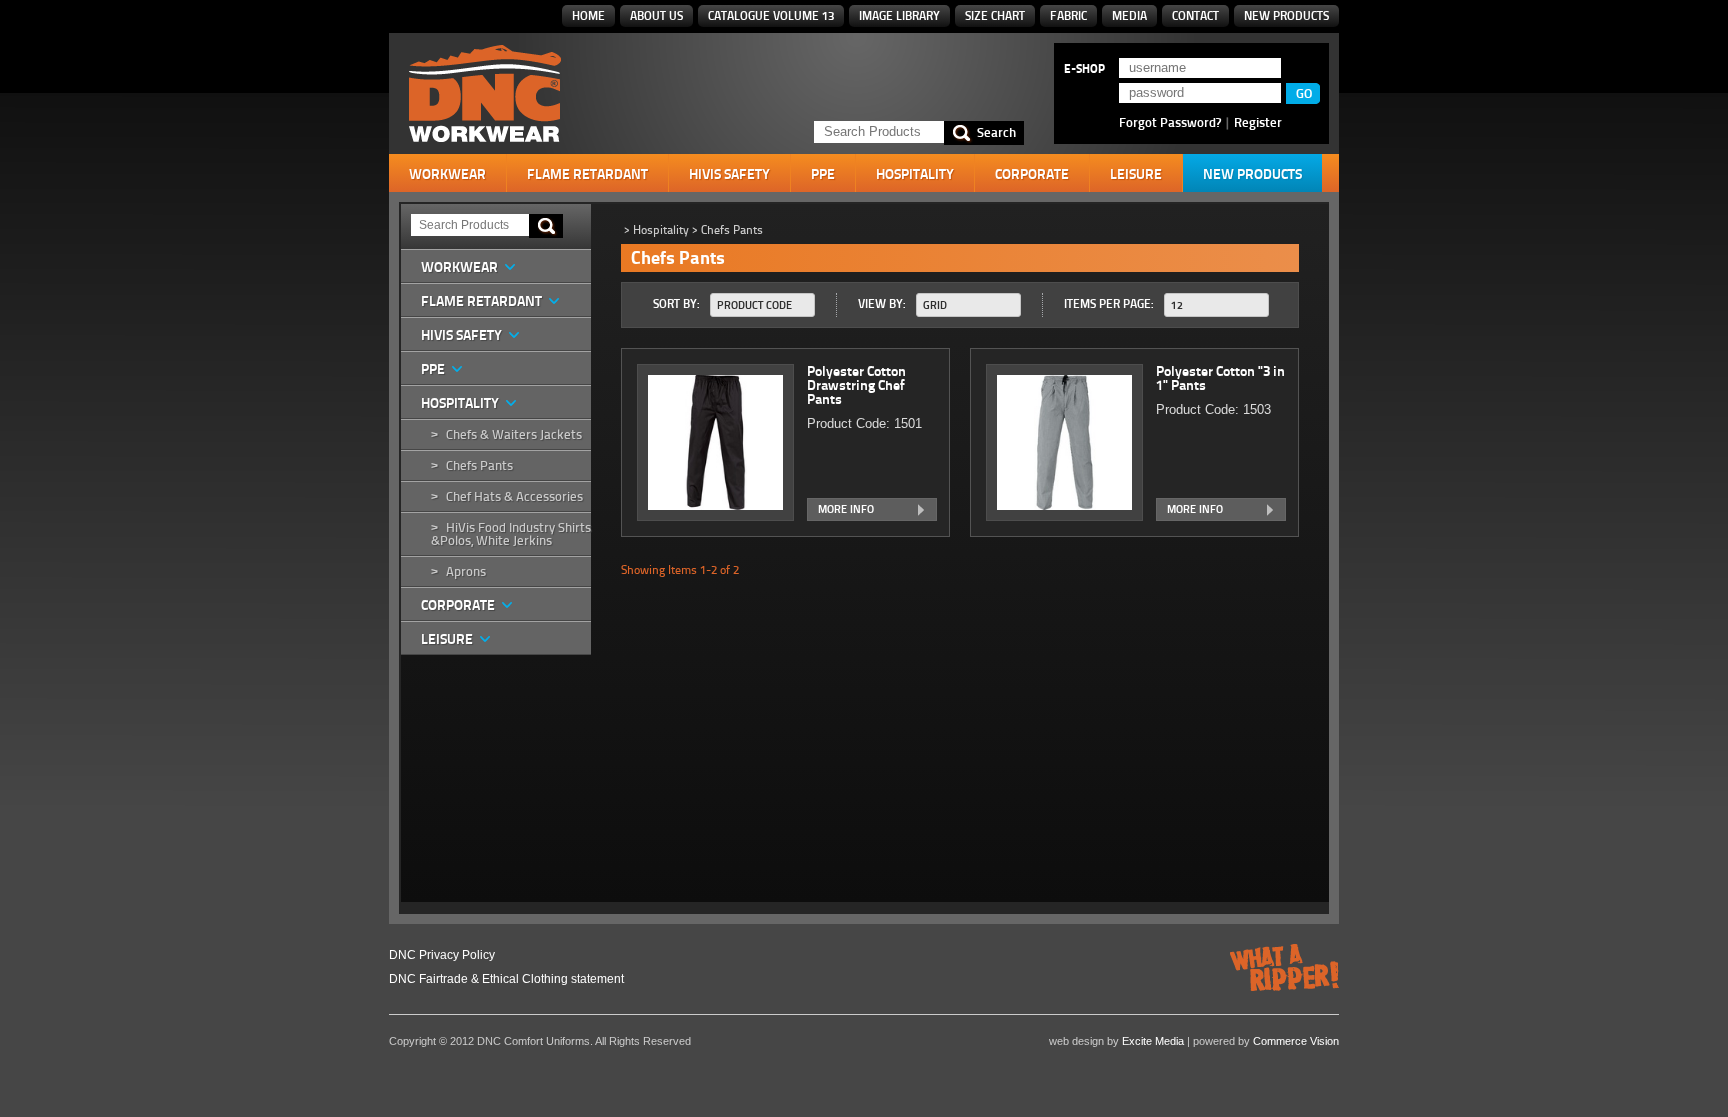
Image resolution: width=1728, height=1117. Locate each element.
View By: (882, 303)
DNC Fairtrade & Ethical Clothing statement (506, 979)
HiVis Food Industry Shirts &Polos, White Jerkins (511, 534)
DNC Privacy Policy (442, 955)
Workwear (447, 174)
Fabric (1068, 15)
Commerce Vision (1296, 1041)
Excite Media (1153, 1041)
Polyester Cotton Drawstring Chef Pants (856, 385)
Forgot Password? (1170, 122)
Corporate (1032, 174)
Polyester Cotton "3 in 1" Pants (1220, 378)
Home (588, 15)
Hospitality (915, 174)
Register (1258, 122)
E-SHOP (1084, 69)
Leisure (1136, 174)
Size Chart (995, 15)
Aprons (466, 571)
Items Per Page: (1109, 303)
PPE (823, 174)
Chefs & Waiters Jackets (514, 434)
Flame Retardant (587, 174)
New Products (1286, 15)
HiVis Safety (729, 174)
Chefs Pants (479, 465)
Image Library (899, 15)
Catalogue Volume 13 (771, 15)
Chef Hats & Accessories (514, 496)
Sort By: (676, 303)
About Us (656, 15)
